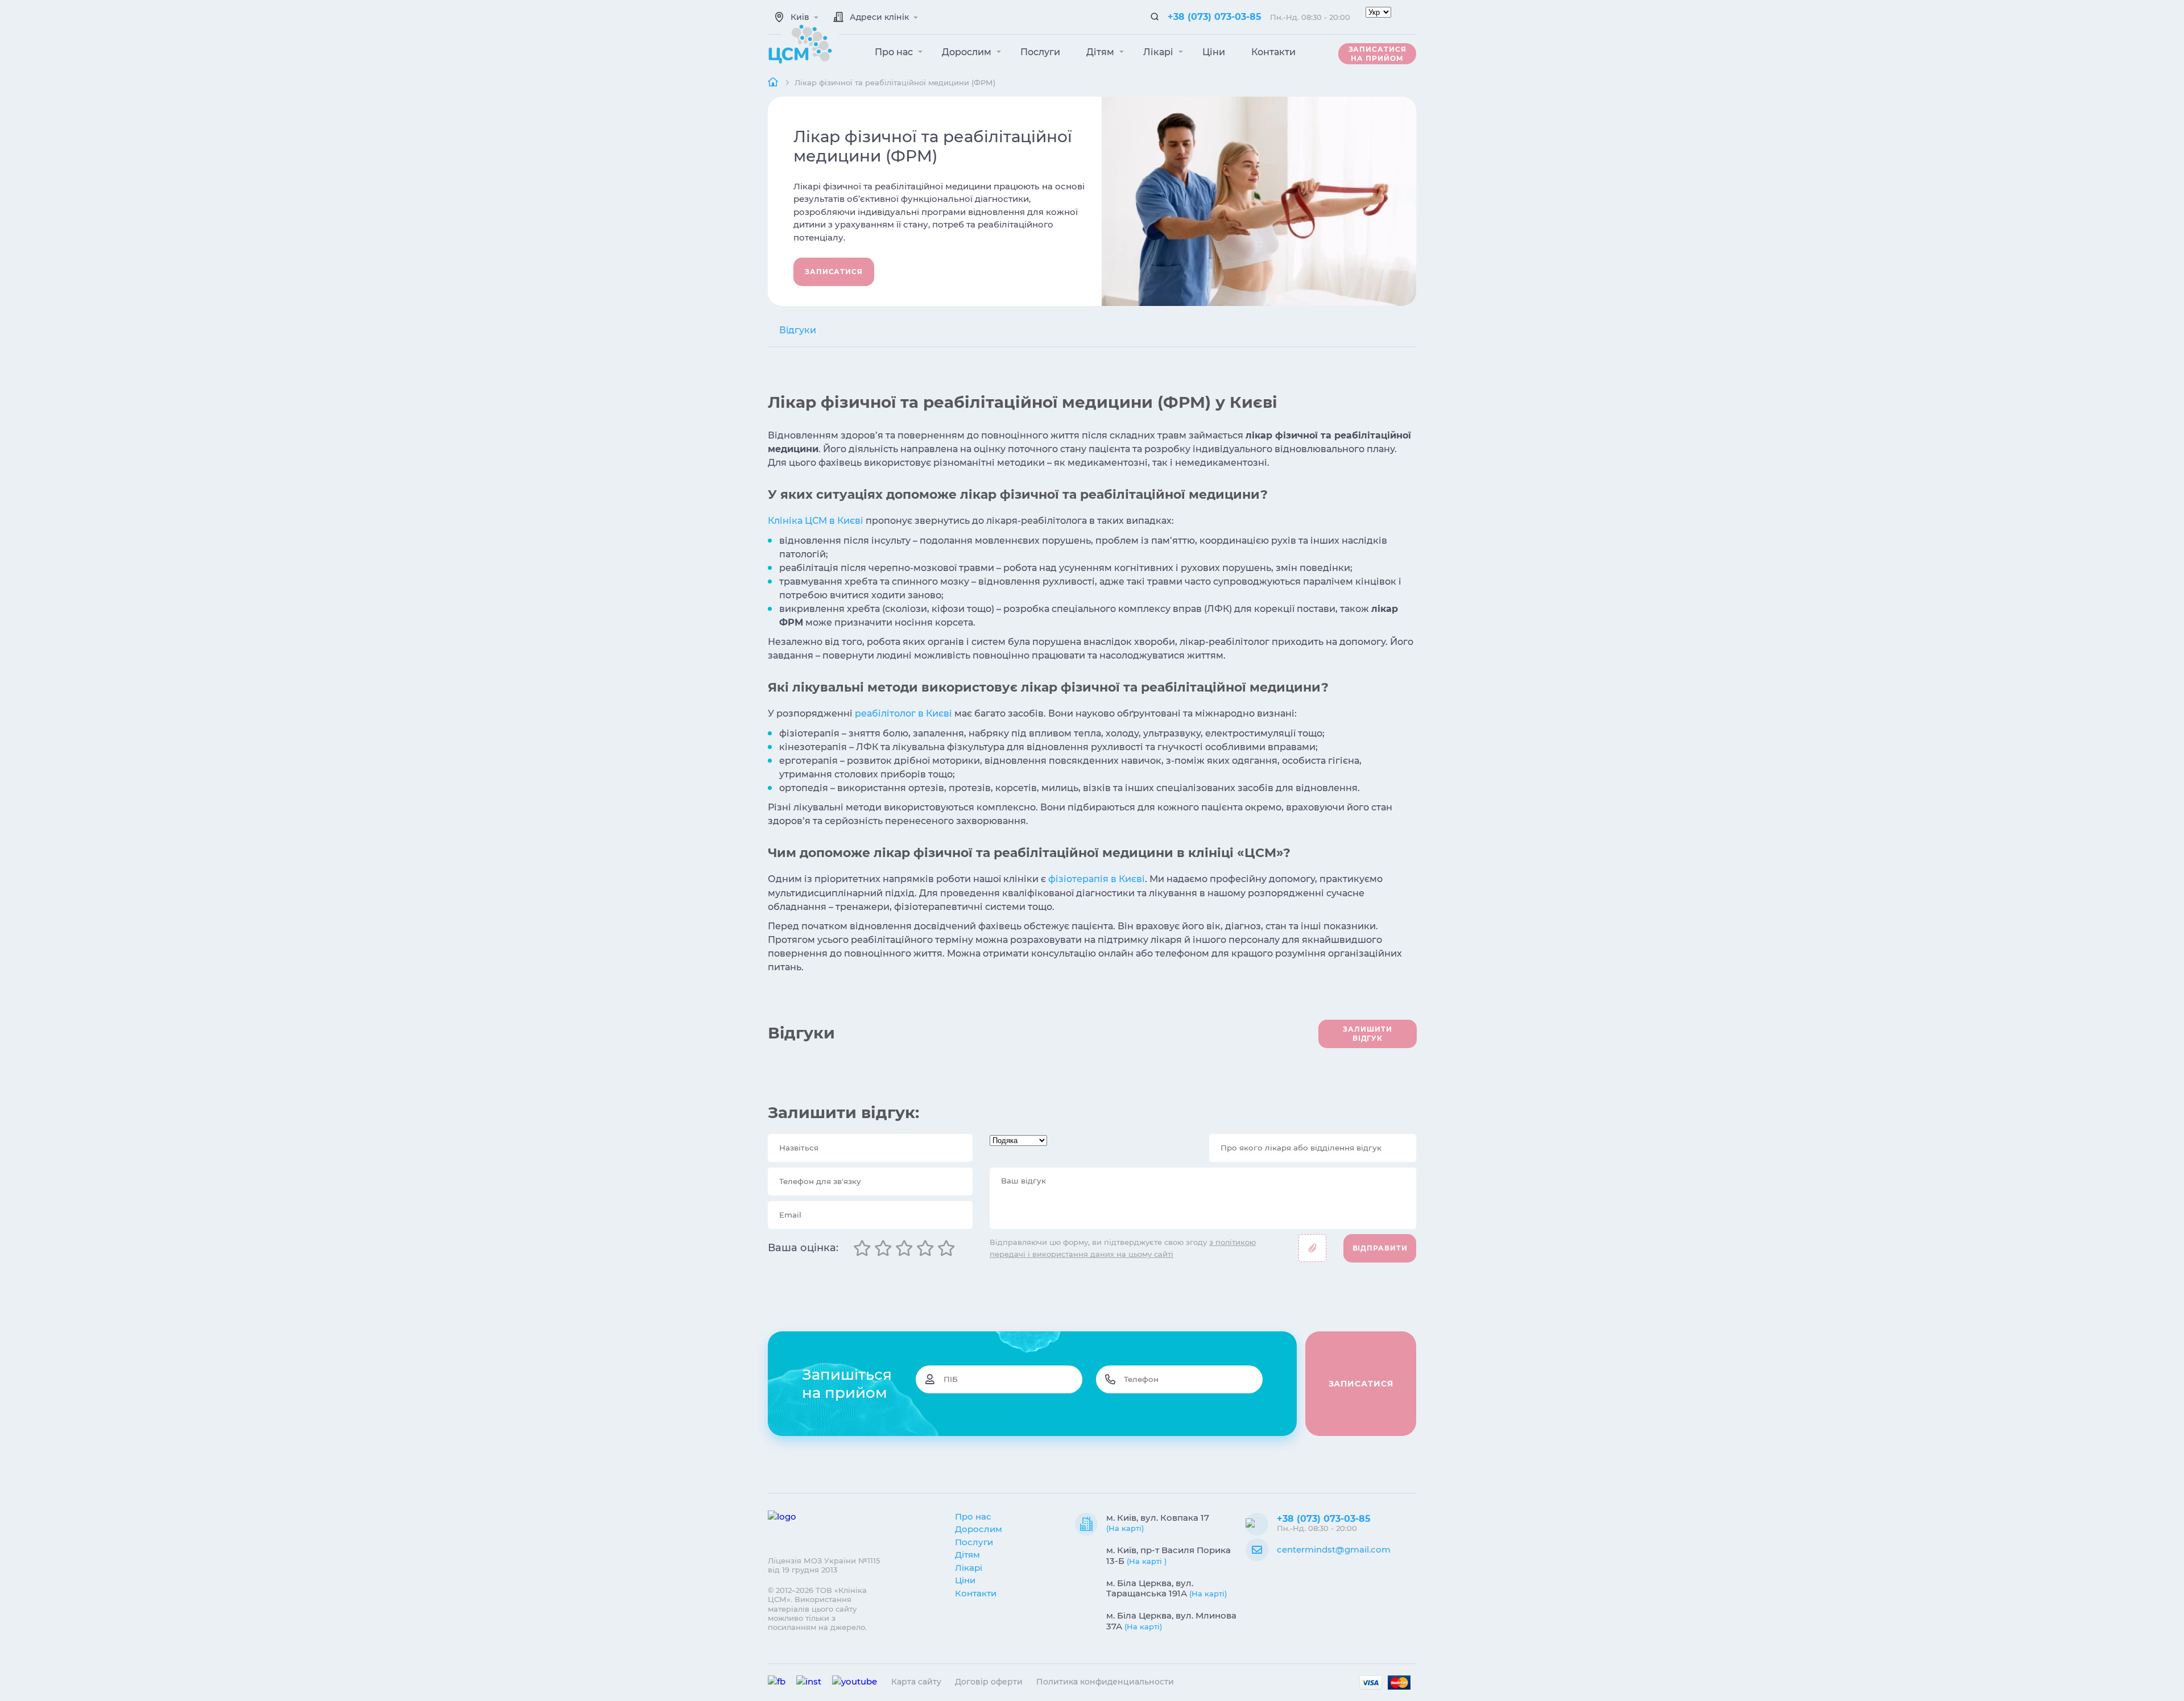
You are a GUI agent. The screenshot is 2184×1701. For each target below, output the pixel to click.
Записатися (834, 272)
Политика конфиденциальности (1105, 1682)
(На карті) (1125, 1528)
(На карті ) (1147, 1561)
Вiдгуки (798, 330)
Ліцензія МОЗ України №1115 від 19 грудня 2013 (824, 1565)
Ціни (1214, 52)
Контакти (1273, 52)
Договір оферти (989, 1682)
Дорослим (968, 52)
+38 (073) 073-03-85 (1215, 17)
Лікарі (1159, 52)
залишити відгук (1367, 1034)
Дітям (1101, 52)
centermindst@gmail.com (1334, 1549)
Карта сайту (916, 1682)
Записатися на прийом (1378, 54)
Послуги (1040, 52)
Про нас (895, 52)
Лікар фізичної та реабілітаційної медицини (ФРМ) (895, 82)
